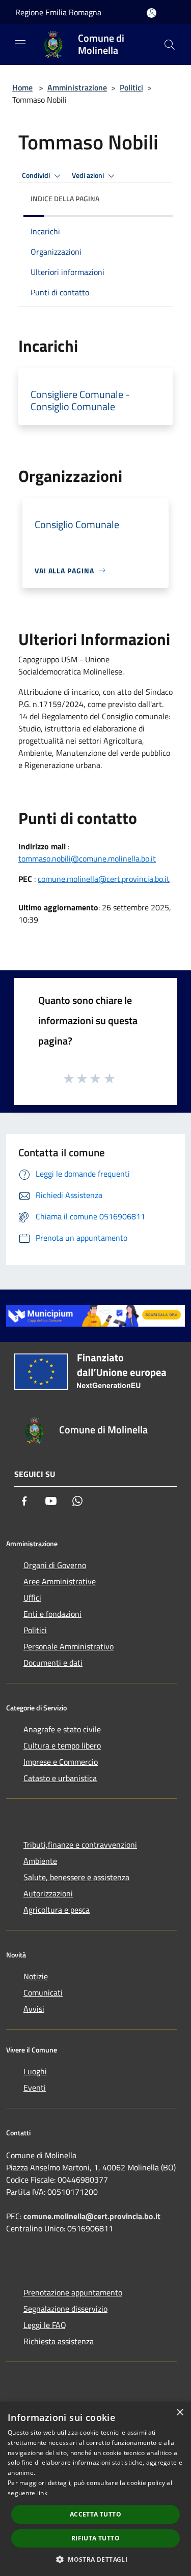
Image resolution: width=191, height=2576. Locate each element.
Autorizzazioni (48, 1893)
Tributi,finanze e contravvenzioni (80, 1845)
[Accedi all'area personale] (152, 13)
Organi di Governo (55, 1565)
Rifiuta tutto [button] (95, 2538)
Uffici (32, 1598)
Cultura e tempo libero (62, 1745)
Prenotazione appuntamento (73, 2292)
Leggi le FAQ (45, 2325)
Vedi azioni (89, 175)
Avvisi (34, 2009)
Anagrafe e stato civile (62, 1729)
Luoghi (35, 2071)
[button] (95, 2559)
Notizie (36, 1976)
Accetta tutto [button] (95, 2514)
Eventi (35, 2088)
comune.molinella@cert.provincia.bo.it (104, 879)
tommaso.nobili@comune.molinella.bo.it (87, 858)
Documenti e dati (53, 1663)
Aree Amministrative (60, 1581)
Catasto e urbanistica (60, 1778)
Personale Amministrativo (69, 1646)
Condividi (37, 175)
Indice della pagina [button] (65, 198)
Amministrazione (77, 87)
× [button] (180, 2413)
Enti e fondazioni (52, 1614)
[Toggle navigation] (20, 44)
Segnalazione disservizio (65, 2309)
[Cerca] (170, 45)
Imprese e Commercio (61, 1762)
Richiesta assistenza (59, 2341)
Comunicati (43, 1992)
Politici (131, 87)
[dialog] (95, 2489)
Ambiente (40, 1861)
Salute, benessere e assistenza (76, 1877)
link (42, 2493)
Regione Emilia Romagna (58, 12)
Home (22, 87)
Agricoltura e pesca (57, 1910)
